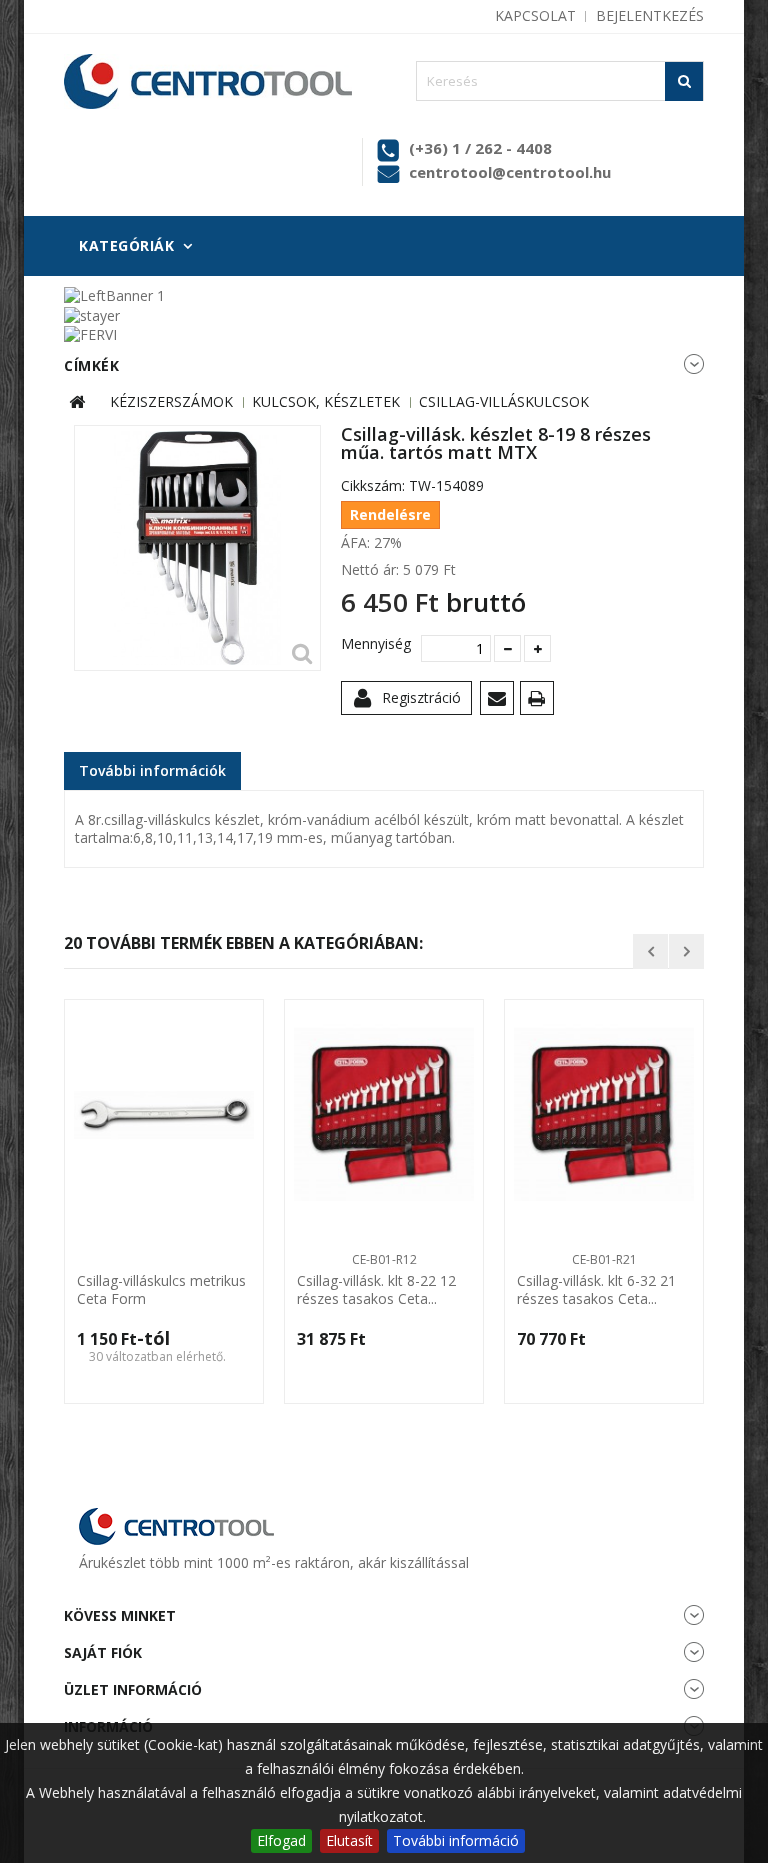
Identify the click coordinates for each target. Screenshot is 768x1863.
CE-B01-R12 (384, 1259)
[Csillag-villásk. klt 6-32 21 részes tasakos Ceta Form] (604, 1115)
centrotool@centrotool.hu (510, 172)
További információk (152, 770)
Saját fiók (103, 1652)
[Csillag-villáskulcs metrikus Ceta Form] (164, 1115)
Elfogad (281, 1840)
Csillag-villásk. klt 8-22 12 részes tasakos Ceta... (376, 1290)
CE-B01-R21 (604, 1259)
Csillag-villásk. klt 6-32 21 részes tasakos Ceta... (596, 1290)
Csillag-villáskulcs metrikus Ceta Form (161, 1290)
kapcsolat (535, 15)
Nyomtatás (540, 701)
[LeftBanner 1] (114, 294)
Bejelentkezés (650, 15)
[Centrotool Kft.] (208, 81)
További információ (456, 1840)
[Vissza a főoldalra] (77, 402)
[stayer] (92, 313)
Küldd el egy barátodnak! (500, 701)
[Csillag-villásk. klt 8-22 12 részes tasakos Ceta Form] (384, 1115)
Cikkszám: (373, 486)
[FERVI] (90, 333)
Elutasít (349, 1840)
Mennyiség (373, 644)
